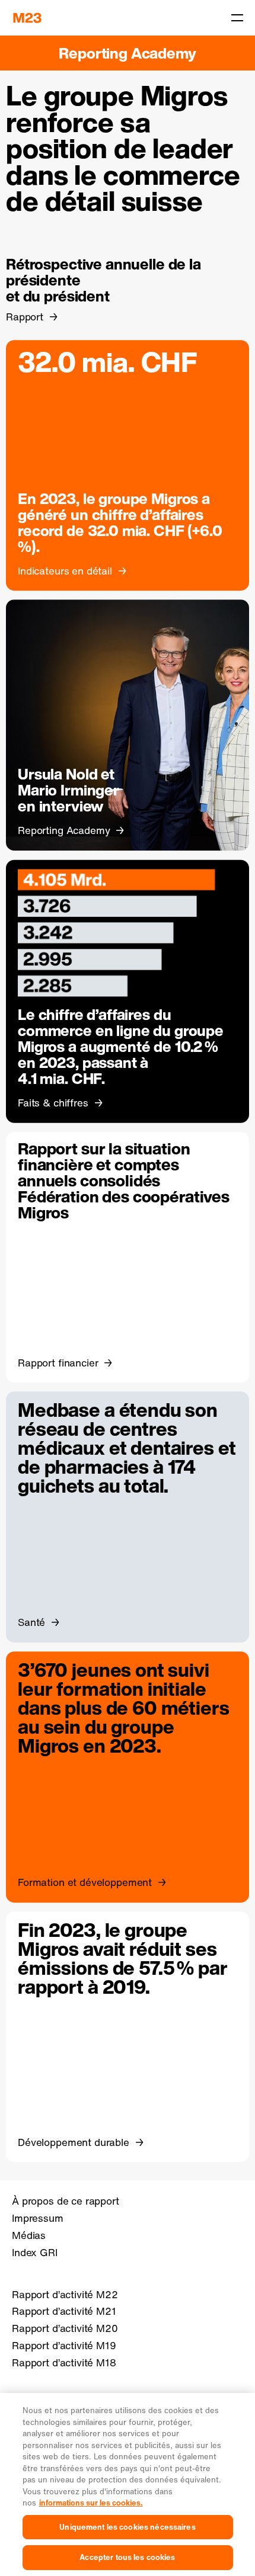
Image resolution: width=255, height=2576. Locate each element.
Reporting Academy (127, 53)
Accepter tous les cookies (127, 2557)
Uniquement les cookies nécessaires (127, 2527)
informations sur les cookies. (91, 2503)
